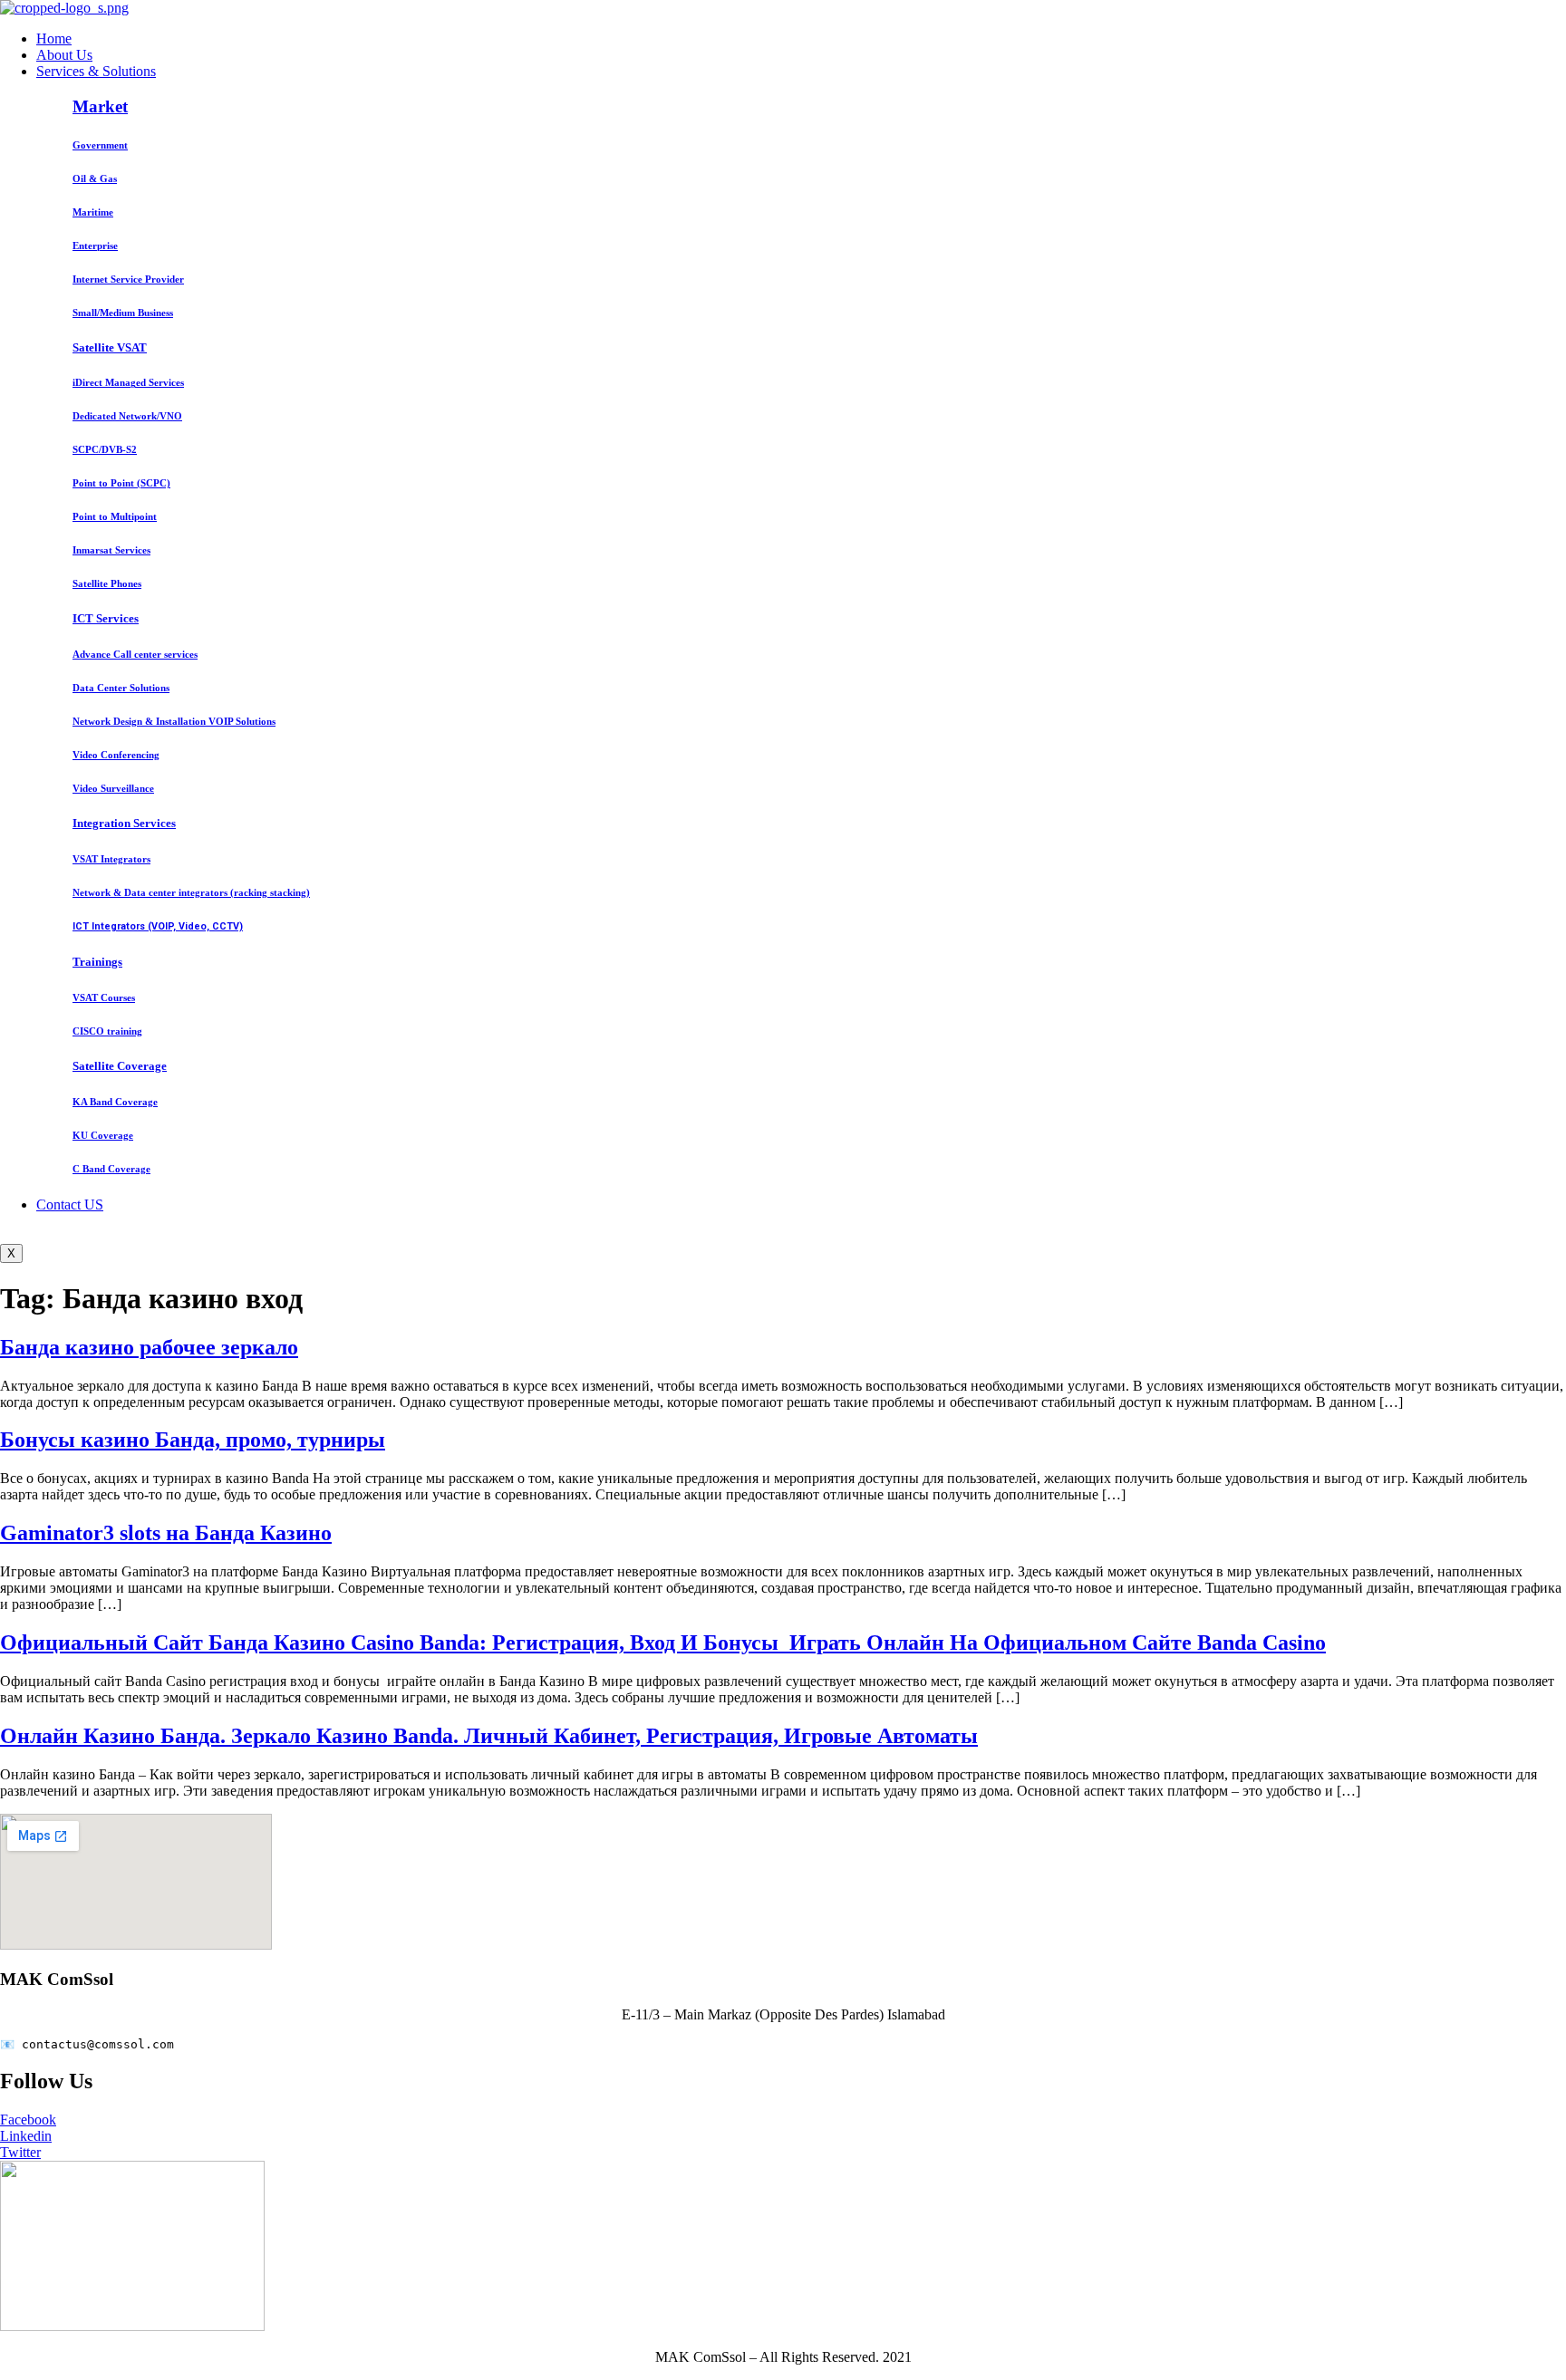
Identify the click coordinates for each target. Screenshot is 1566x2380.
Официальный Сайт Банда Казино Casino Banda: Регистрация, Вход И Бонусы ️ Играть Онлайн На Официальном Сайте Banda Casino (663, 1643)
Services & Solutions (96, 71)
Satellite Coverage (120, 1066)
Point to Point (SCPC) (121, 483)
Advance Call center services (135, 654)
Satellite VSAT (110, 347)
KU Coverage (103, 1135)
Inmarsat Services (111, 550)
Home (54, 39)
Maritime (93, 212)
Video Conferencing (116, 755)
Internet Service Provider (128, 279)
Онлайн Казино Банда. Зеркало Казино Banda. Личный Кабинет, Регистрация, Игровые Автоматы (489, 1736)
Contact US (70, 1204)
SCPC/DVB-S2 (105, 449)
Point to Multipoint (115, 516)
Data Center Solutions (121, 688)
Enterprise (95, 246)
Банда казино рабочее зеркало (149, 1347)
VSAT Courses (104, 997)
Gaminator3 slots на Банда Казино (166, 1533)
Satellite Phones (107, 583)
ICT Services (106, 618)
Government (100, 145)
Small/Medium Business (123, 313)
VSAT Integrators (111, 859)
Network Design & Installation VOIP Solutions (174, 721)
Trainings (97, 962)
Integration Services (124, 823)
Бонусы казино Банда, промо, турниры (193, 1440)
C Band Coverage (111, 1169)
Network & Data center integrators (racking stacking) (191, 892)
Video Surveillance (113, 788)
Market (100, 106)
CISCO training (107, 1031)
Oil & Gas (95, 178)
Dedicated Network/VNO (127, 416)
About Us (64, 55)
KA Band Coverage (115, 1102)
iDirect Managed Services (128, 382)
